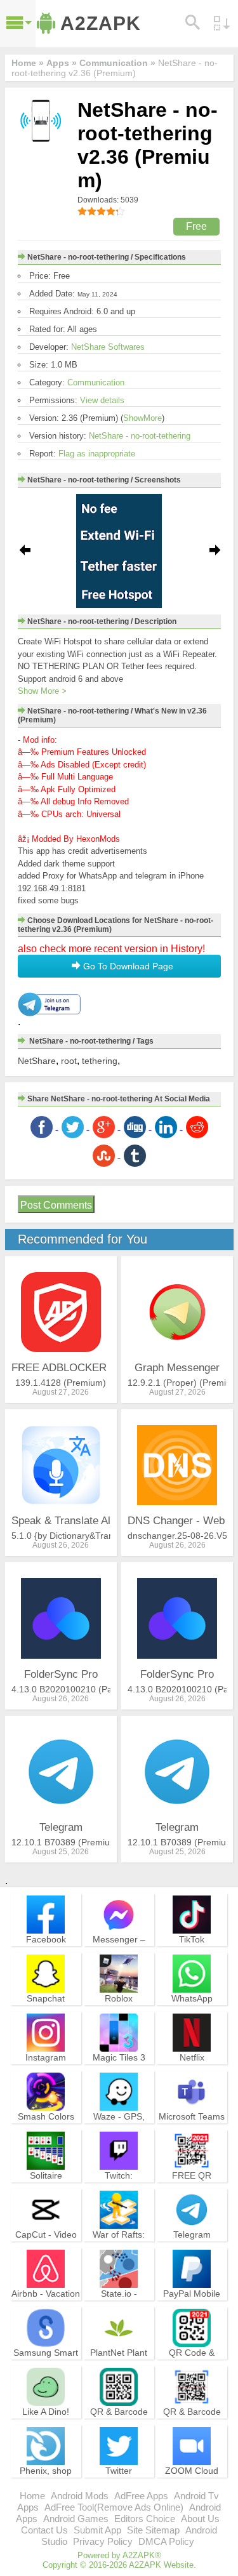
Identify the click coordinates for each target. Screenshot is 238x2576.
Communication (96, 382)
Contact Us (44, 2530)
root (69, 1061)
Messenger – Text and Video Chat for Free (119, 1951)
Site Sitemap (153, 2530)
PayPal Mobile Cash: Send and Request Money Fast (192, 2311)
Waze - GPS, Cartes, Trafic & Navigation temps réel (119, 2134)
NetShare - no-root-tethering (140, 436)
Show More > (42, 691)
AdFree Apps (141, 2496)
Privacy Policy (103, 2541)
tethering (100, 1061)
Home (32, 2496)
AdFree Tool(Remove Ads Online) (114, 2507)
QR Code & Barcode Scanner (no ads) (192, 2364)
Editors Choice (145, 2519)
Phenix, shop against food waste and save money (46, 2488)
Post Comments (56, 1205)
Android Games (76, 2519)
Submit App (97, 2530)
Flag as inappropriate (97, 454)
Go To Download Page (127, 966)
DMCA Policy (166, 2541)
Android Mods (80, 2496)
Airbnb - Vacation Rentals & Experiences (46, 2305)
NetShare (37, 1061)
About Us (200, 2519)
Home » (28, 63)
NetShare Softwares (108, 347)
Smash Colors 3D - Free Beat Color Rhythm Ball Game (46, 2134)
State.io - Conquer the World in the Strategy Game (119, 2311)
